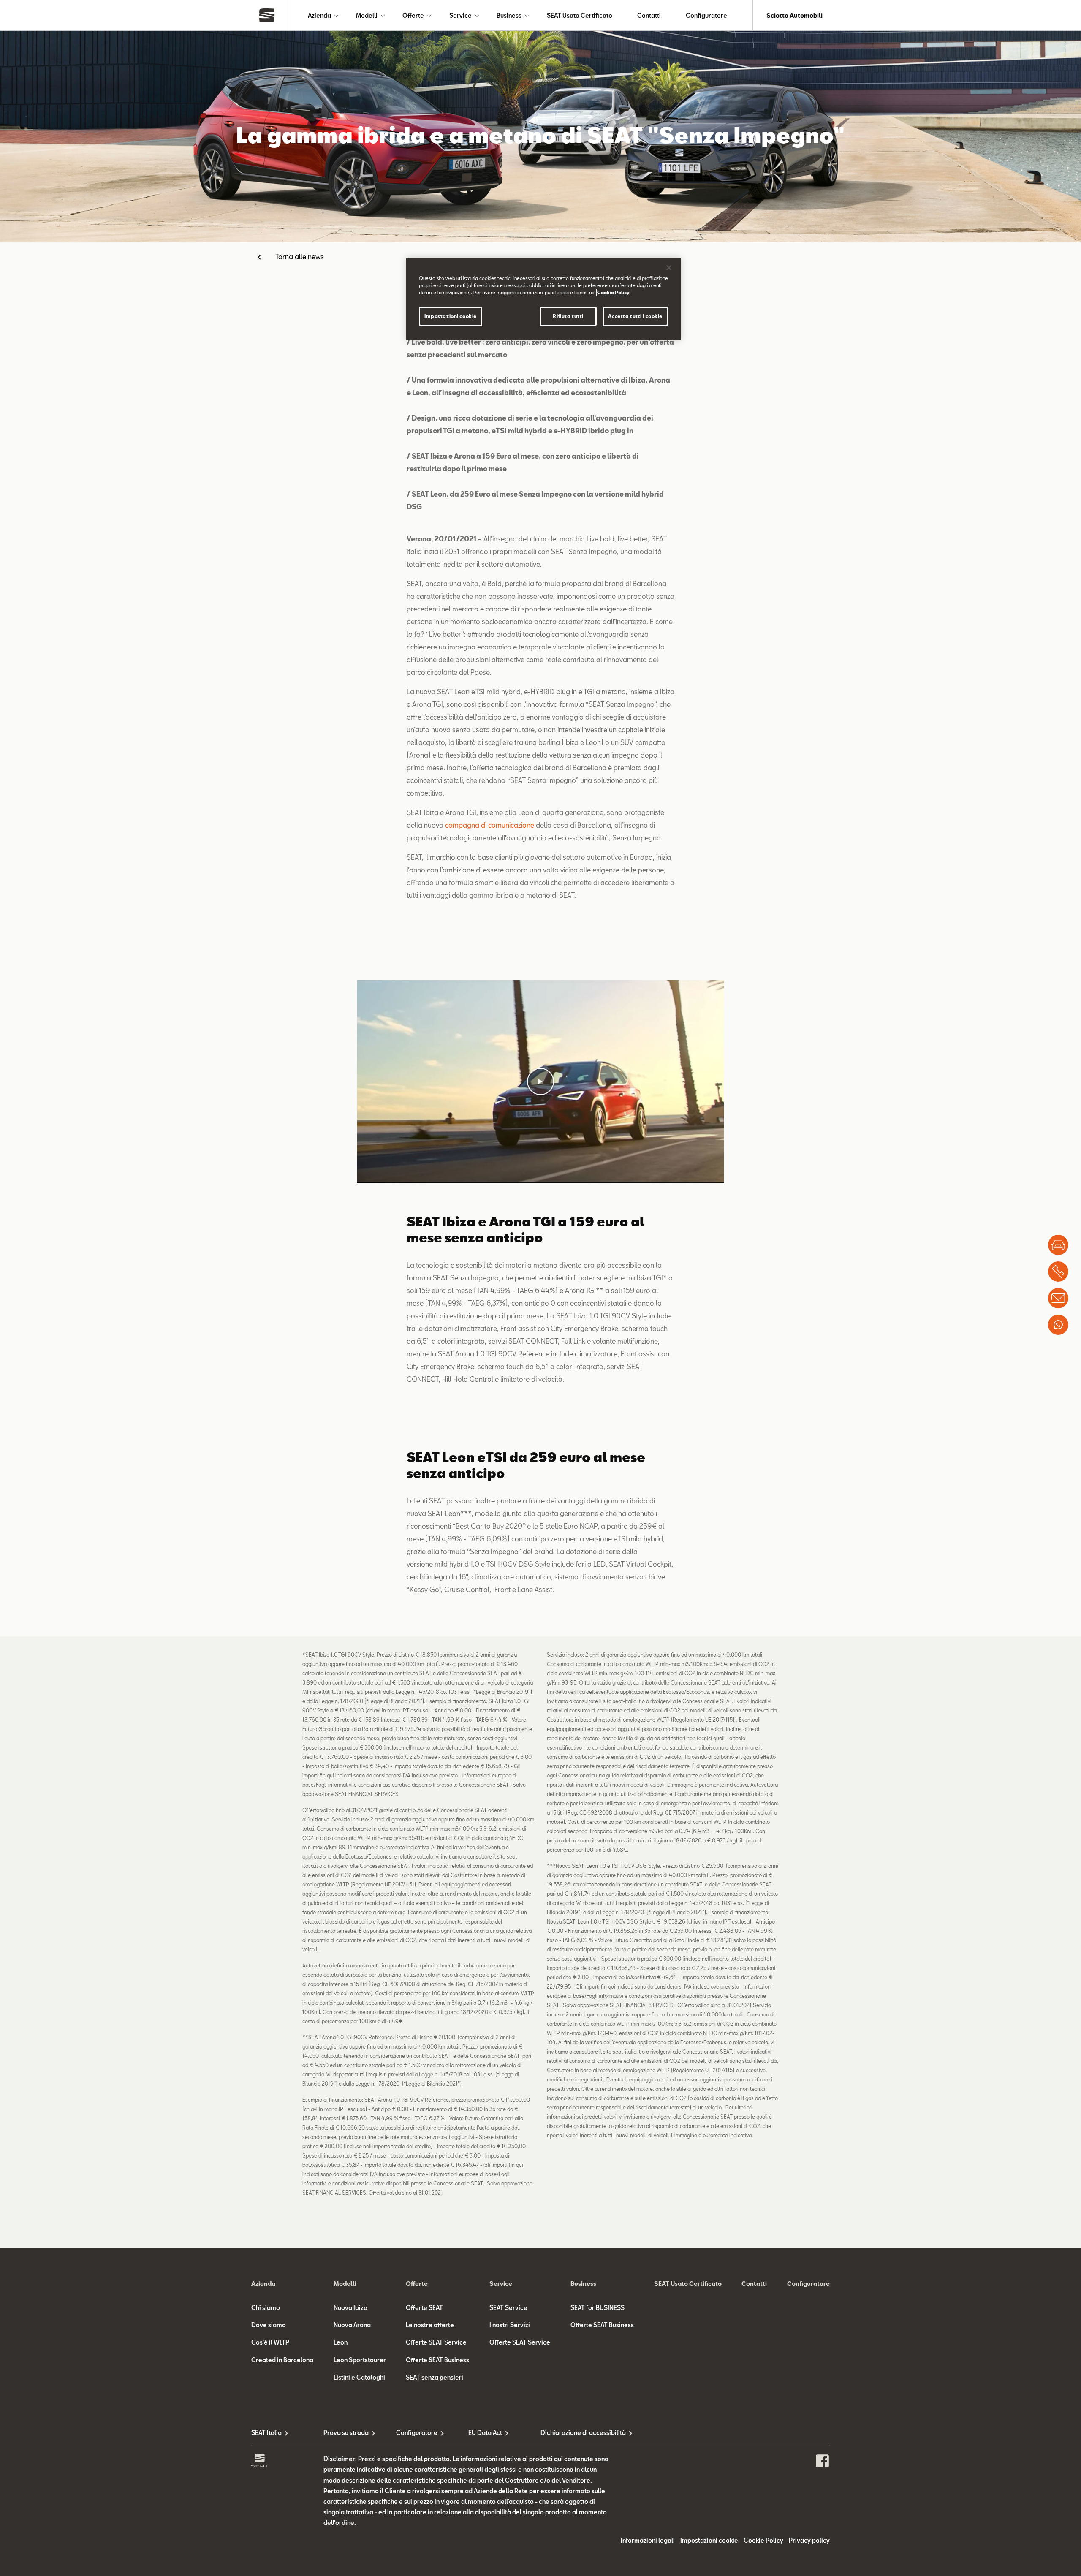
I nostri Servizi (510, 2325)
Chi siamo (266, 2308)
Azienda (319, 15)
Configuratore (706, 15)
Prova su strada (346, 2433)
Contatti (649, 15)
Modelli (367, 15)
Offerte (413, 15)
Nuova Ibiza (350, 2308)
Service (460, 15)
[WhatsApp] (1058, 1325)
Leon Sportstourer (360, 2360)
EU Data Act (485, 2433)
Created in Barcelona (282, 2360)
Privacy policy (809, 2540)
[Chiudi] (669, 268)
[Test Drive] (1058, 1245)
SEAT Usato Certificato (580, 15)
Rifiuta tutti (568, 316)
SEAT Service (508, 2308)
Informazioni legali (648, 2540)
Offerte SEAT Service (436, 2342)
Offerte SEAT (424, 2308)
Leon (341, 2342)
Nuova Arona (352, 2325)
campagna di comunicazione (490, 825)
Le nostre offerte (430, 2325)
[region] (543, 299)
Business (509, 15)
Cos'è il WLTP (270, 2342)
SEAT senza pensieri (435, 2377)
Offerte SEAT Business (437, 2360)
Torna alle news (300, 257)
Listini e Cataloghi (359, 2377)
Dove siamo (269, 2325)
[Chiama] (1058, 1272)
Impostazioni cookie (451, 316)
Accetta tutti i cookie (635, 316)
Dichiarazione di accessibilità (577, 2433)
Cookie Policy (763, 2540)
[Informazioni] (1058, 1298)
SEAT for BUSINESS (598, 2308)
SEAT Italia (266, 2433)
